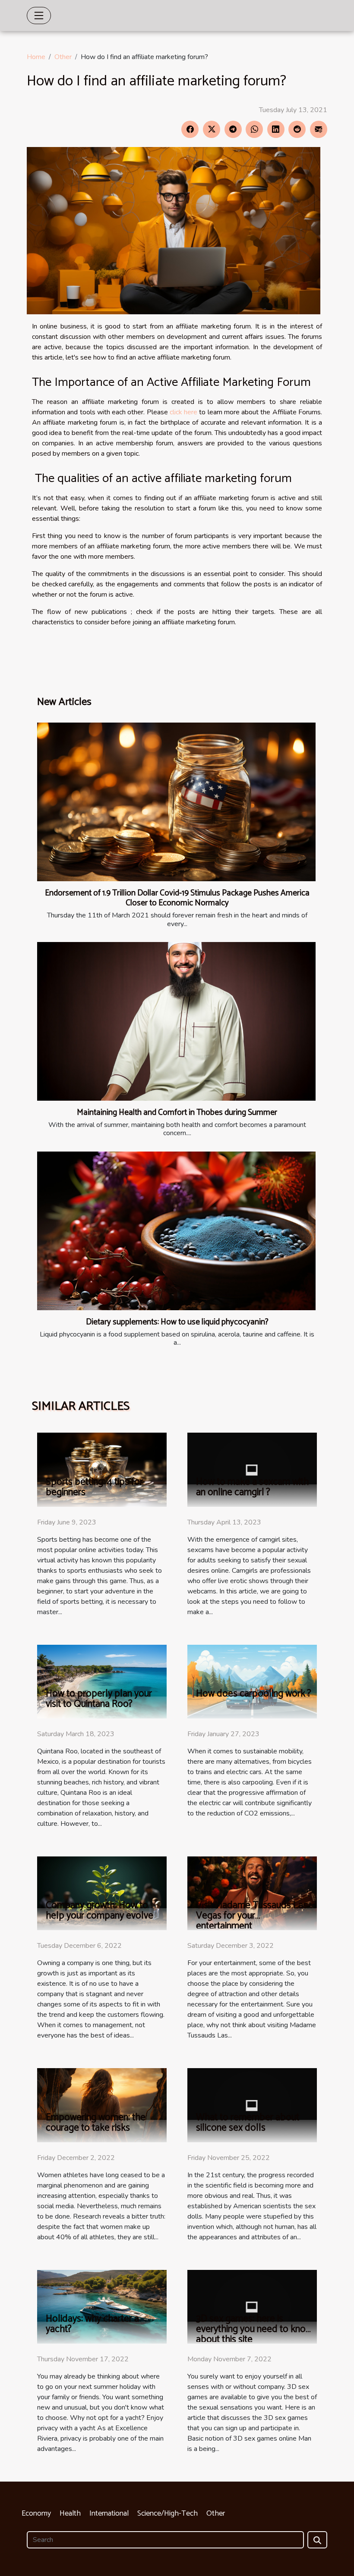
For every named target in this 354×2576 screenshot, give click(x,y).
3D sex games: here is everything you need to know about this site (254, 2329)
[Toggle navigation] (39, 16)
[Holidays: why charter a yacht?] (102, 2306)
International (109, 2513)
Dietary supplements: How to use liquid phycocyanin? (177, 1322)
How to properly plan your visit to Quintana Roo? (99, 1699)
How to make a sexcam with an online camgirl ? (252, 1487)
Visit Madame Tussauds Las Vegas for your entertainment (252, 1916)
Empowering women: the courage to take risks (96, 2123)
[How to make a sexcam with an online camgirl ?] (252, 1469)
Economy (36, 2513)
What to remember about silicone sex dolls (248, 2123)
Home (36, 57)
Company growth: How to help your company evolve (100, 1911)
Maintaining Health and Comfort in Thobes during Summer (177, 1113)
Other (63, 57)
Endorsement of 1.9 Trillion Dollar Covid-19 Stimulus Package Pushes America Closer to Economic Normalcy (177, 898)
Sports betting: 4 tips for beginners (94, 1487)
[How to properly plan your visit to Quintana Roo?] (102, 1681)
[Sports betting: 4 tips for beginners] (102, 1469)
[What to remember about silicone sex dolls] (252, 2105)
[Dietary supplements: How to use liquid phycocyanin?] (176, 1231)
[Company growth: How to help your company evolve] (102, 1893)
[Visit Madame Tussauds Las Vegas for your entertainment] (252, 1893)
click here (183, 412)
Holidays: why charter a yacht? (92, 2324)
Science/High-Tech (168, 2513)
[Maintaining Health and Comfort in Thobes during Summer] (176, 1021)
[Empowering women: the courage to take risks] (102, 2105)
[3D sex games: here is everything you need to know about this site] (252, 2306)
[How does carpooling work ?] (252, 1681)
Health (70, 2513)
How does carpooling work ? (254, 1694)
